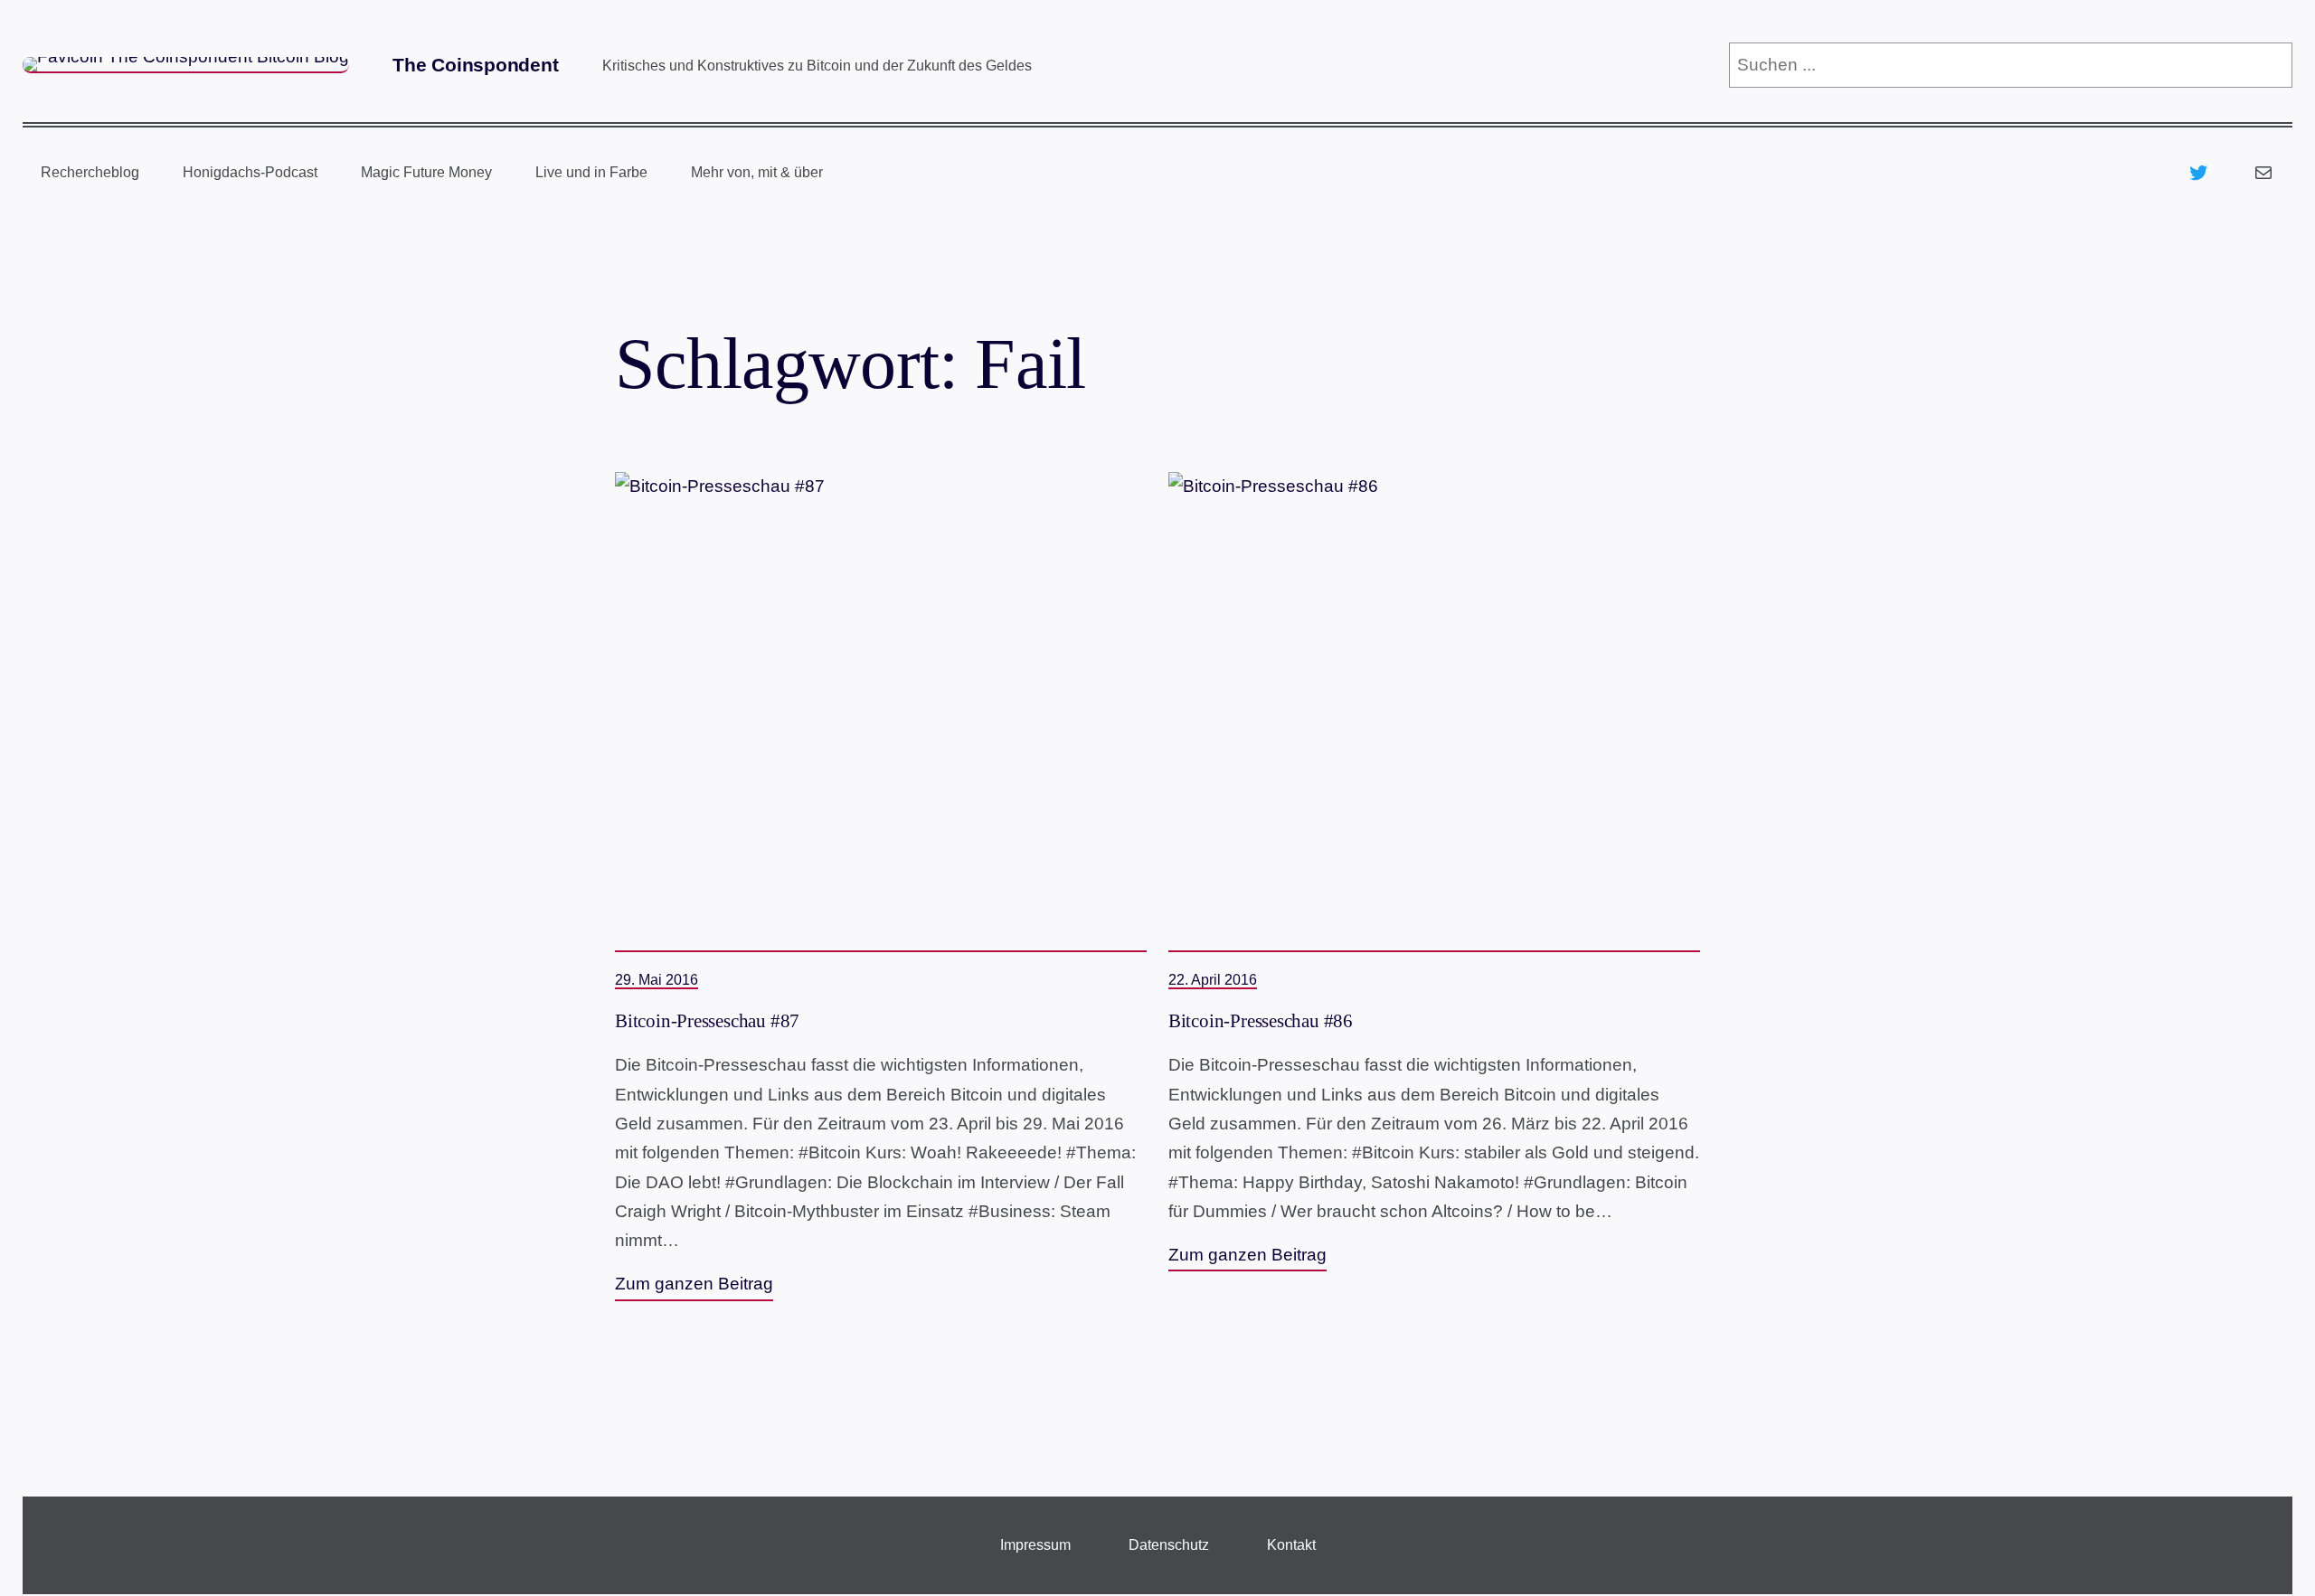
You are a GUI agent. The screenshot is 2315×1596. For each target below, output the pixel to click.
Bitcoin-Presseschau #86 (1261, 1021)
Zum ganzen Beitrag (694, 1284)
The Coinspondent (476, 65)
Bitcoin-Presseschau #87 (707, 1021)
